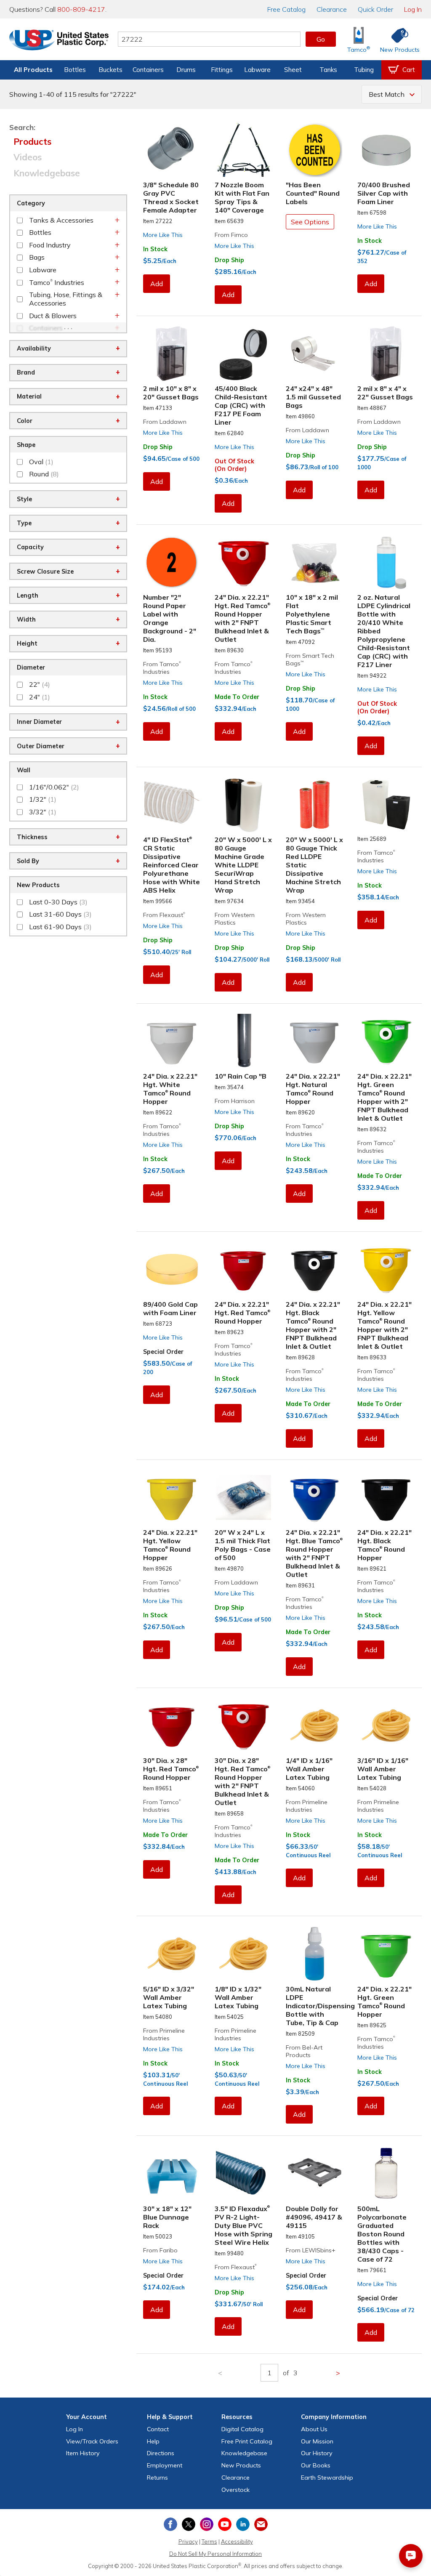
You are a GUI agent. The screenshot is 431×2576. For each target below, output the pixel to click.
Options (310, 222)
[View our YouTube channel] (225, 2524)
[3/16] (386, 1726)
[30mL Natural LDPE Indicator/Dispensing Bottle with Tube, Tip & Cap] (315, 1954)
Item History (83, 2453)
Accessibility (237, 2541)
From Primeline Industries (307, 1806)
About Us (314, 2429)
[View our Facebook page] (170, 2524)
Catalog (286, 9)
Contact (158, 2429)
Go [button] (321, 39)
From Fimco (231, 235)
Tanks (328, 70)
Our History (317, 2453)
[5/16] (172, 1954)
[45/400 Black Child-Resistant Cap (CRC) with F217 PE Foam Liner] (244, 354)
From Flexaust (164, 915)
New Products (241, 2465)
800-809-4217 (81, 9)
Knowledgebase (47, 173)
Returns (157, 2478)
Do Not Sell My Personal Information (215, 2554)
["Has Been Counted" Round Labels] (315, 150)
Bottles (75, 70)
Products (32, 141)
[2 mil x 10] (172, 354)
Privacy (188, 2541)
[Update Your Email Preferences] (261, 2524)
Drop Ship (229, 260)
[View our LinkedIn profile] (243, 2524)
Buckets (110, 70)
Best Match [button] (387, 94)
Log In (413, 9)
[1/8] (244, 1954)
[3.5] (244, 2173)
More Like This (163, 235)
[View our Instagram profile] (207, 2524)
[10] (315, 562)
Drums (186, 70)
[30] (172, 1726)
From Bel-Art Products (304, 2051)
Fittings (222, 70)
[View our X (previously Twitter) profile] (189, 2524)
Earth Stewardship (327, 2478)
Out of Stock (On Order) (234, 465)
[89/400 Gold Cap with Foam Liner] (172, 1269)
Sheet (293, 70)
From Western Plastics (235, 919)
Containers (148, 70)
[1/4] (315, 1726)
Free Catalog (247, 2441)
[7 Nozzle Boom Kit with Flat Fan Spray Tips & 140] (244, 150)
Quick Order (375, 9)
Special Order (163, 1352)
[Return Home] (59, 41)
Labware (257, 70)
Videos (28, 157)
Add (157, 284)
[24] (315, 354)
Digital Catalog (242, 2429)
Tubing (364, 70)
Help (153, 2441)
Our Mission (317, 2441)
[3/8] (172, 150)
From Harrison (235, 1101)
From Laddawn (165, 422)
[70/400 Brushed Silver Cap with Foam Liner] (386, 150)
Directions (161, 2453)
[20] (244, 805)
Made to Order (237, 697)
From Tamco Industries (162, 668)
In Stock (155, 249)
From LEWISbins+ (311, 2250)
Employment (165, 2465)
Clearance (332, 9)
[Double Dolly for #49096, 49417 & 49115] (315, 2173)
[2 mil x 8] (386, 354)
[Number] (172, 562)
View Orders (92, 2441)
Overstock (235, 2490)
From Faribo (160, 2250)
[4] (172, 805)
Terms (209, 2541)
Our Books (316, 2465)
